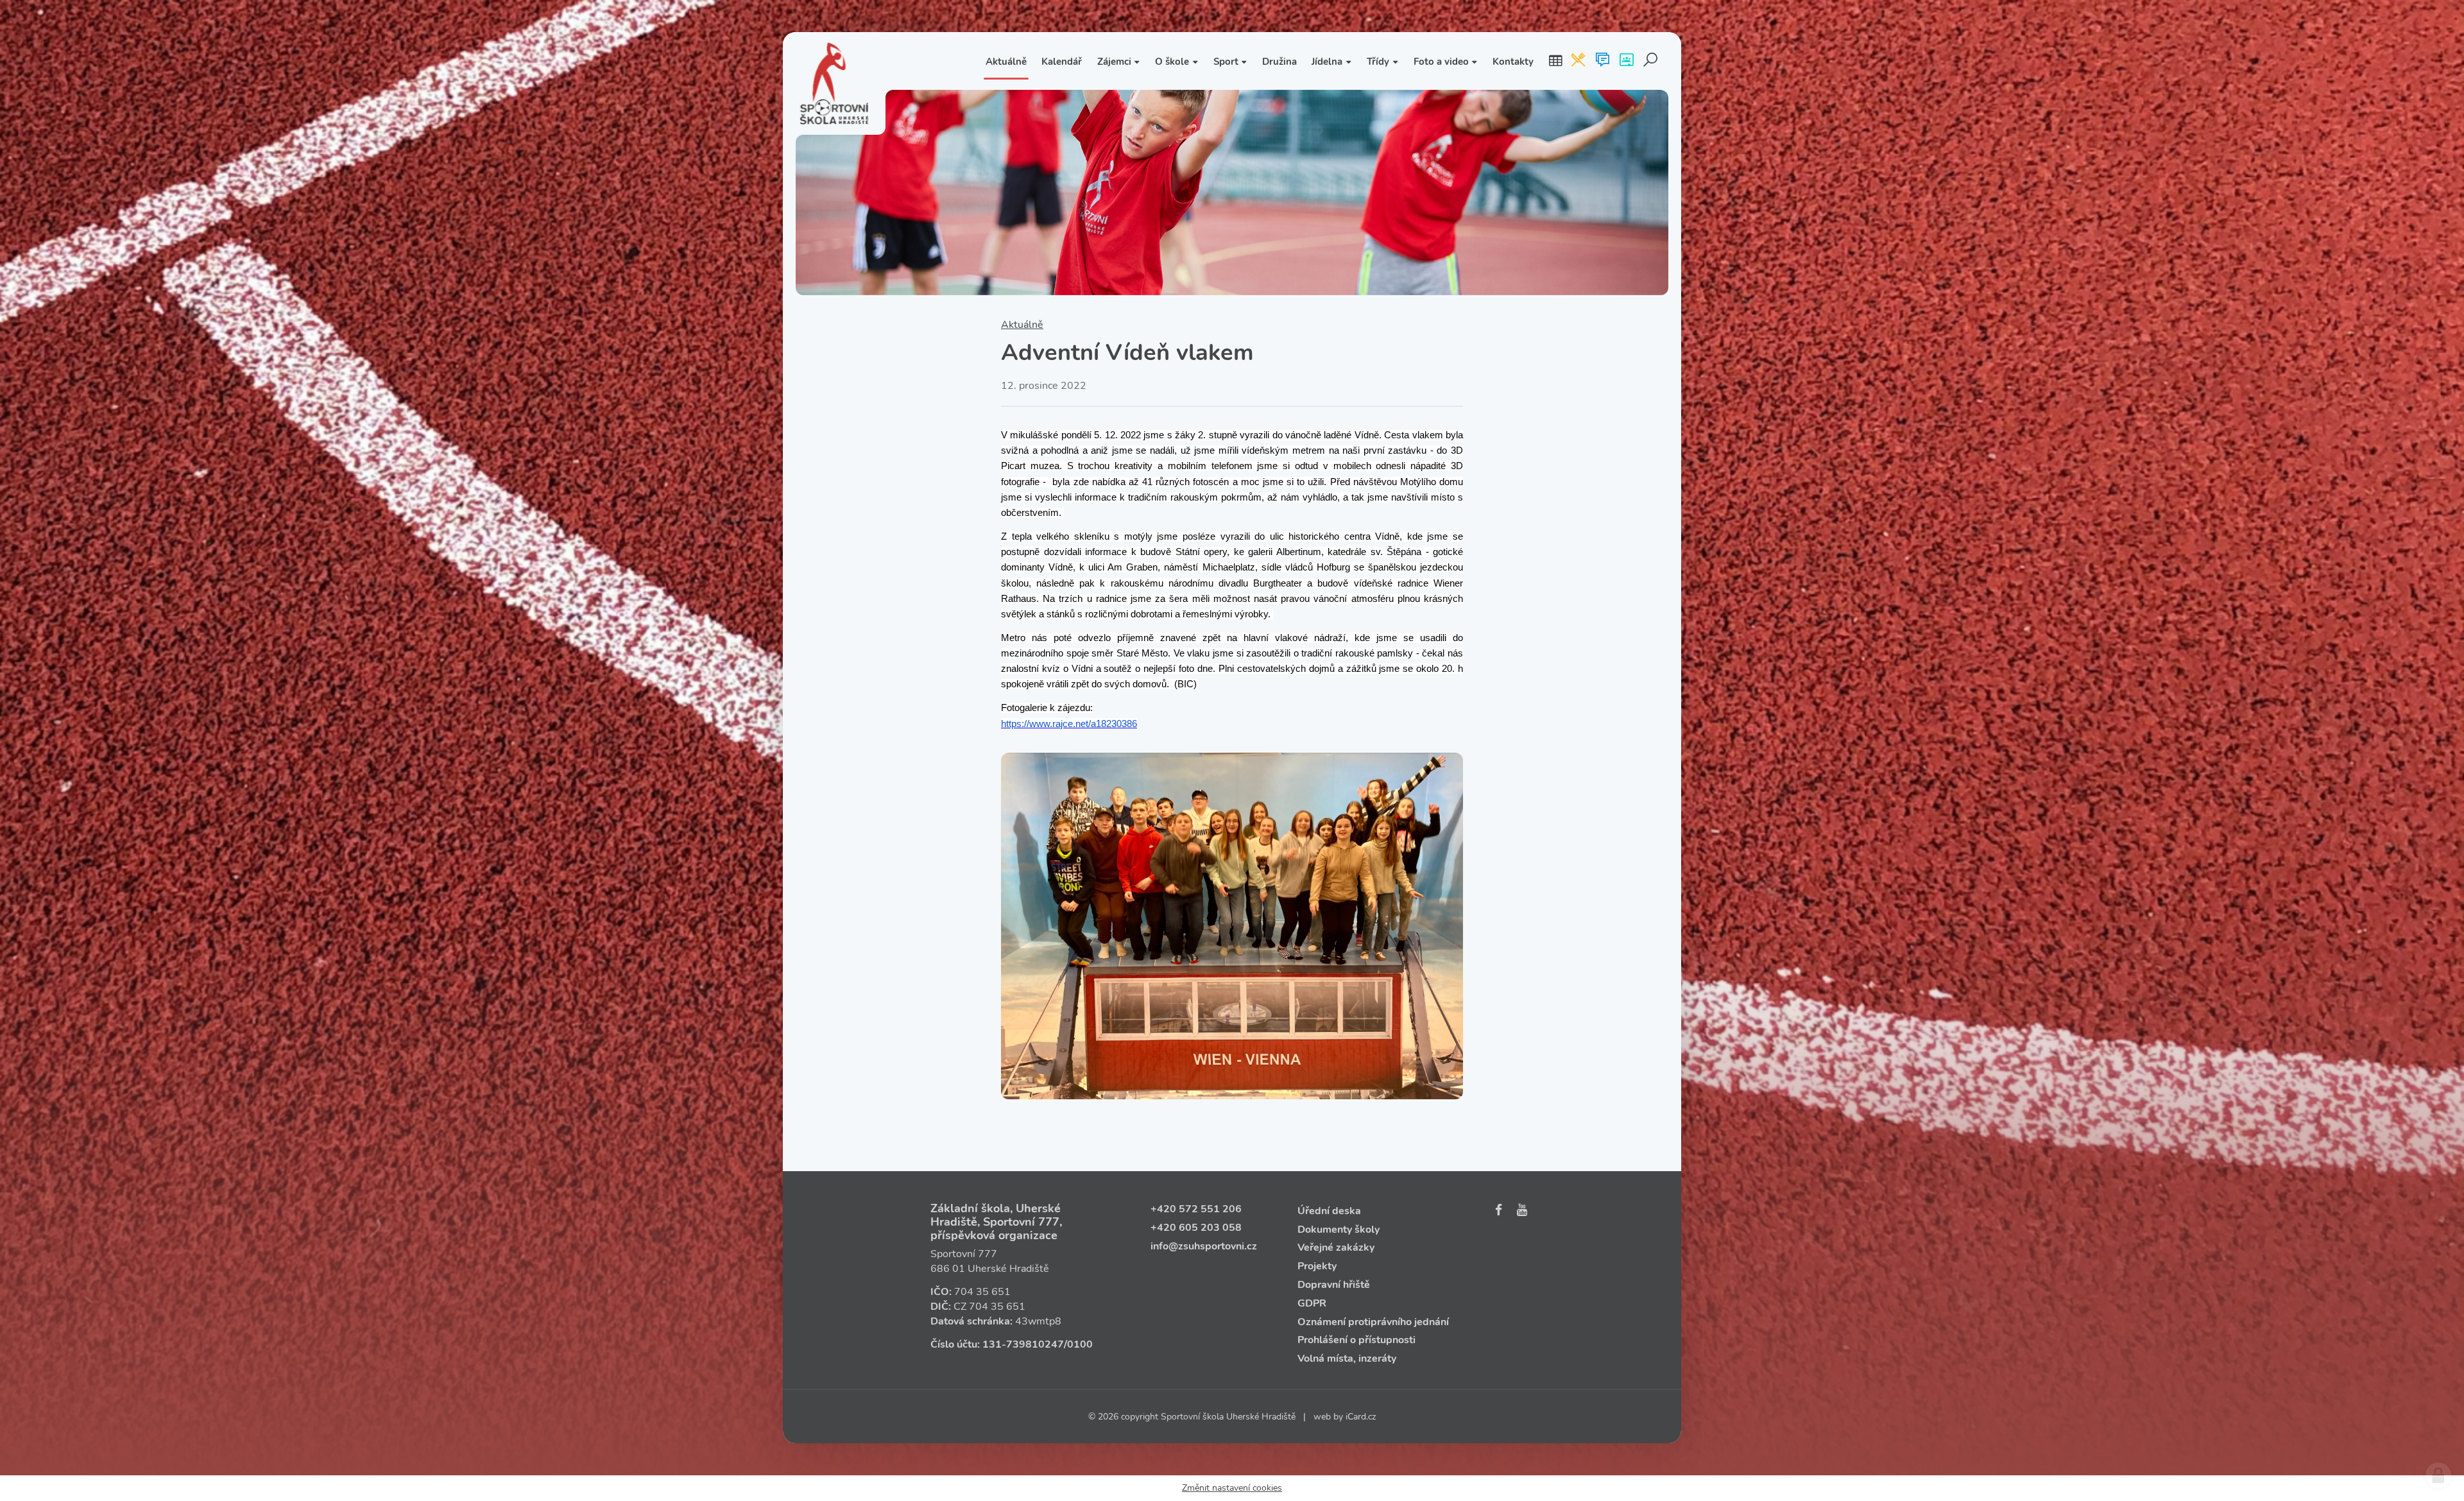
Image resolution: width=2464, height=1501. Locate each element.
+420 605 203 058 (1196, 1228)
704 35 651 (982, 1292)
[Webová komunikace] (1603, 61)
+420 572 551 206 (1196, 1209)
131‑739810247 (1023, 1344)
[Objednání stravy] (1578, 61)
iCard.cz (1361, 1417)
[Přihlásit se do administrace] (2438, 1475)
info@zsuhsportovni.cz (1204, 1246)
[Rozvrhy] (1555, 61)
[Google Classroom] (1626, 61)
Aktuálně (1022, 325)
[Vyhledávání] (1651, 61)
